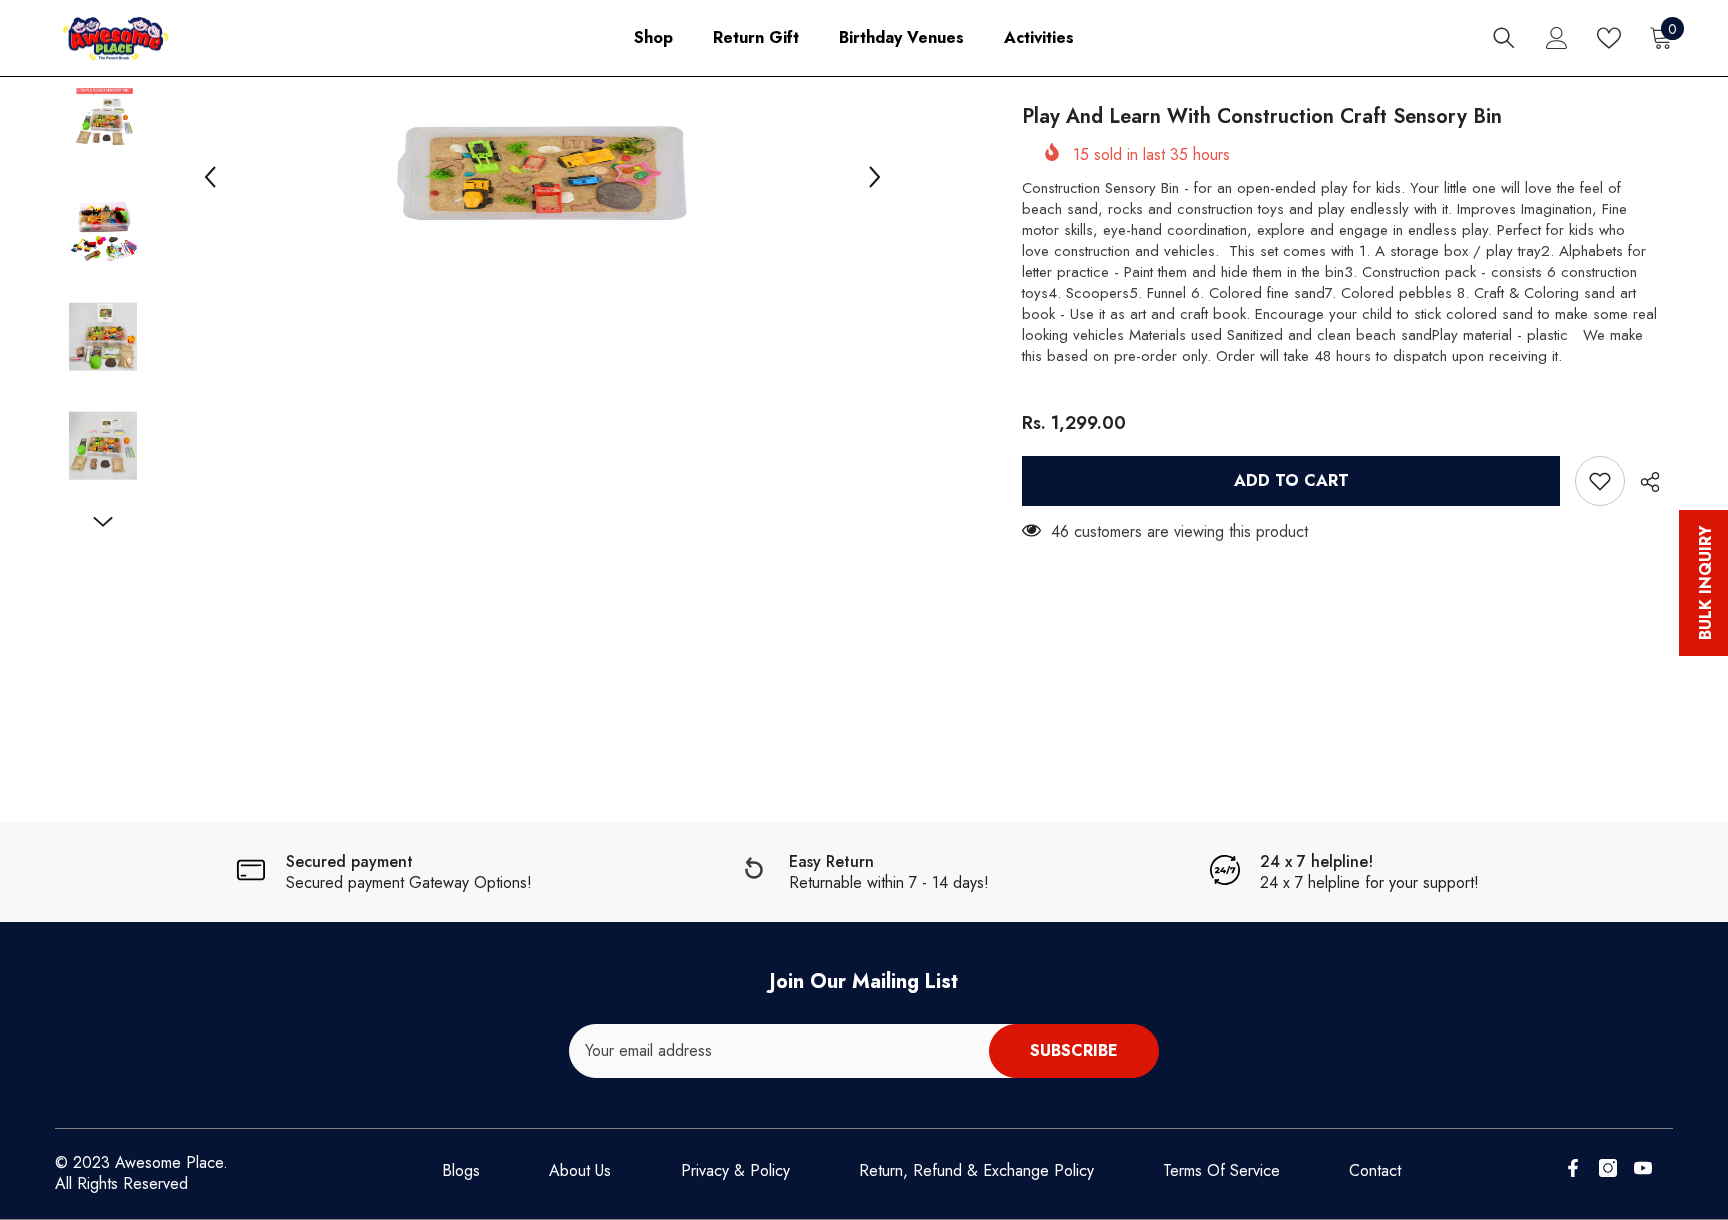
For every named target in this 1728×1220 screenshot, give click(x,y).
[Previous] (210, 177)
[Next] (875, 177)
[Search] (1504, 38)
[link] (384, 872)
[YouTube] (1643, 1168)
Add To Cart (1291, 480)
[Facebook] (1573, 1168)
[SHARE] (1642, 482)
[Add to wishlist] (1600, 481)
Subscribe (1074, 1050)
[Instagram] (1608, 1168)
